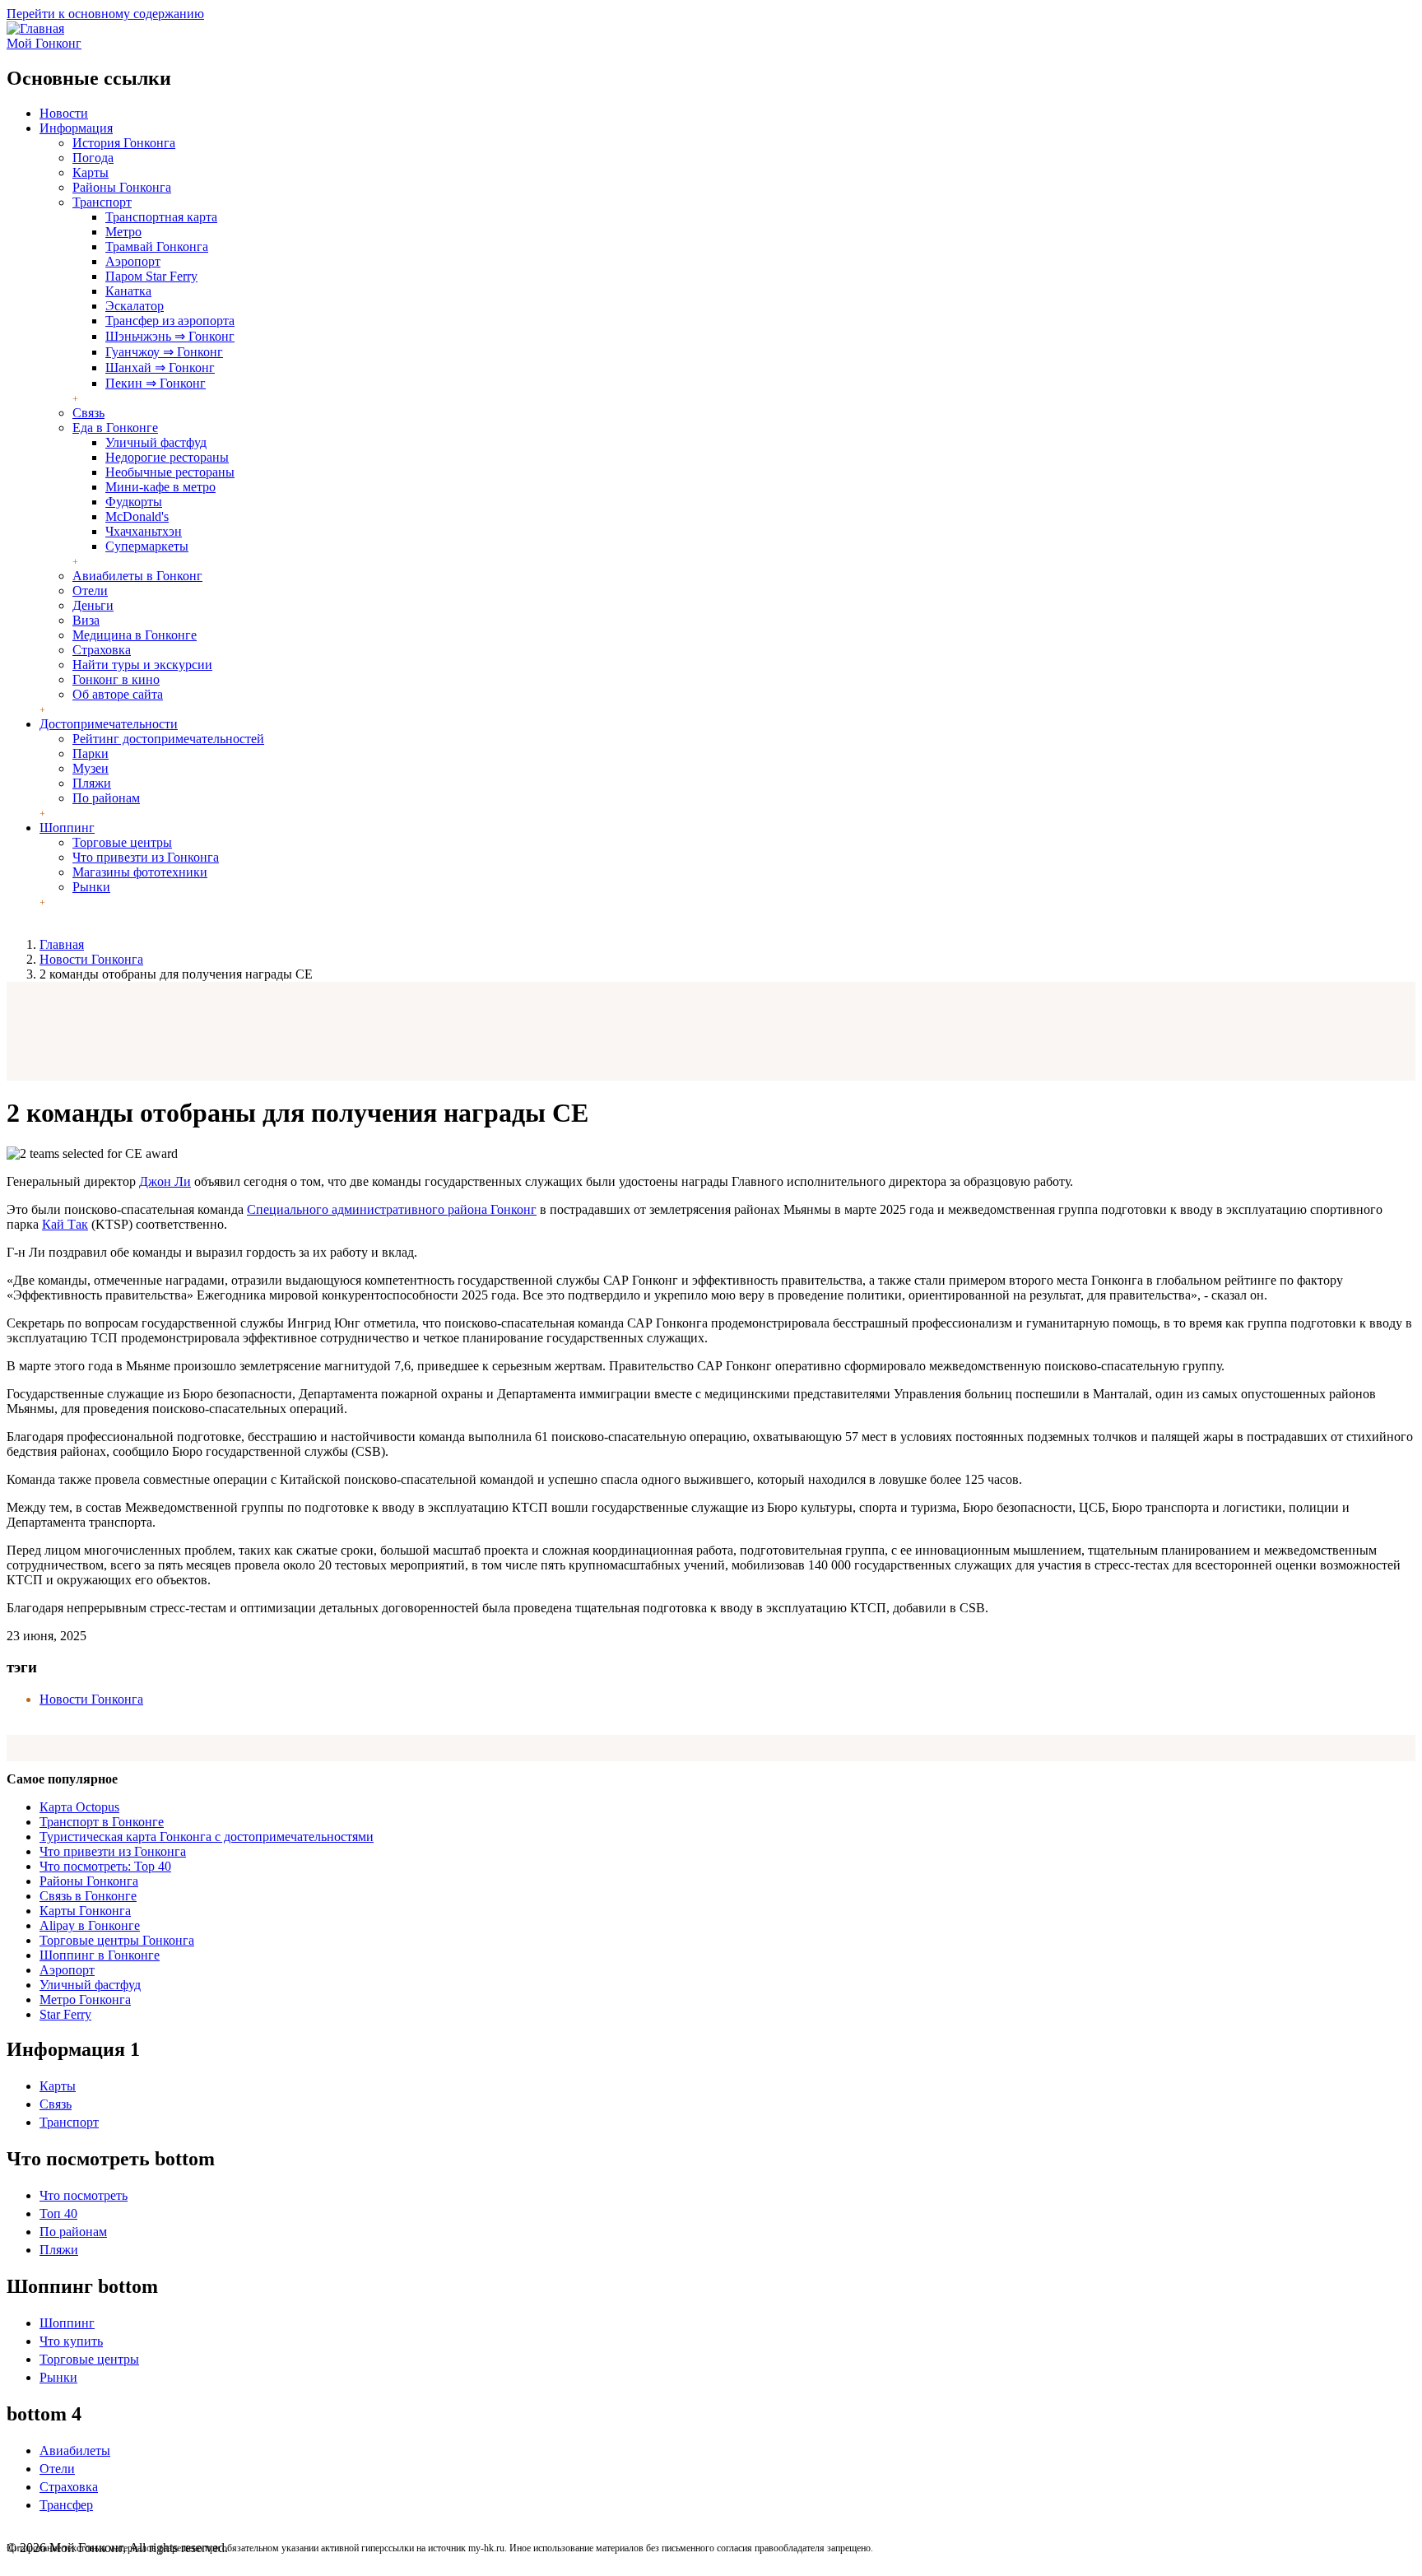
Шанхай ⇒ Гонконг (160, 367)
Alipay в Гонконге (90, 1925)
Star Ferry (65, 2014)
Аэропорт (133, 261)
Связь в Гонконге (88, 1896)
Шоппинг (67, 828)
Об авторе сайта (118, 694)
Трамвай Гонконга (157, 246)
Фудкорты (134, 502)
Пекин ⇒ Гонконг (156, 383)
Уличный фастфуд (156, 442)
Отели (90, 591)
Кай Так (65, 1224)
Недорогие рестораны (167, 457)
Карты (91, 172)
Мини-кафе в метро (160, 487)
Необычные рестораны (170, 472)
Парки (91, 753)
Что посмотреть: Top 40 (105, 1866)
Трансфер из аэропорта (170, 321)
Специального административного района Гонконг (392, 1209)
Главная (62, 944)
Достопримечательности (109, 724)
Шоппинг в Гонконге (100, 1955)
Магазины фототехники (140, 872)
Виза (86, 620)
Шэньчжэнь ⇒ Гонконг (170, 336)
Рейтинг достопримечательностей (168, 739)
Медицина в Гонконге (135, 635)
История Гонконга (124, 143)
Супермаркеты (147, 546)
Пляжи (92, 783)
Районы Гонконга (122, 187)
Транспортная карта (161, 217)
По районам (106, 798)
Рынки (91, 887)
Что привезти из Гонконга (146, 857)
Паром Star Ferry (151, 276)
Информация (76, 128)
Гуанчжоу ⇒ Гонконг (164, 352)
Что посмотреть (84, 2195)
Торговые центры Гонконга (117, 1940)
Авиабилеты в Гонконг (137, 576)
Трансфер (66, 2505)
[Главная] (35, 28)
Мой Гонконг (44, 43)
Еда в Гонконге (115, 428)
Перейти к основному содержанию (105, 14)
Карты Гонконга (85, 1911)
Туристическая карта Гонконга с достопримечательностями (207, 1837)
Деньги (93, 605)
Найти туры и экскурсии (142, 665)
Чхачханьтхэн (144, 531)
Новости (64, 113)
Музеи (91, 768)
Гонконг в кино (116, 679)
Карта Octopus (79, 1807)
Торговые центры (122, 842)
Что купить (71, 2341)
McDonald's (137, 516)
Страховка (102, 650)
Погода (93, 158)
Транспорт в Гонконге (102, 1822)
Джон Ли (165, 1181)
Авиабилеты (75, 2450)
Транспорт (102, 202)
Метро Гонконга (85, 1999)
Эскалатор (135, 306)
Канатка (128, 291)
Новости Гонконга (91, 959)
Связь (88, 413)
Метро (123, 232)
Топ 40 (58, 2213)
